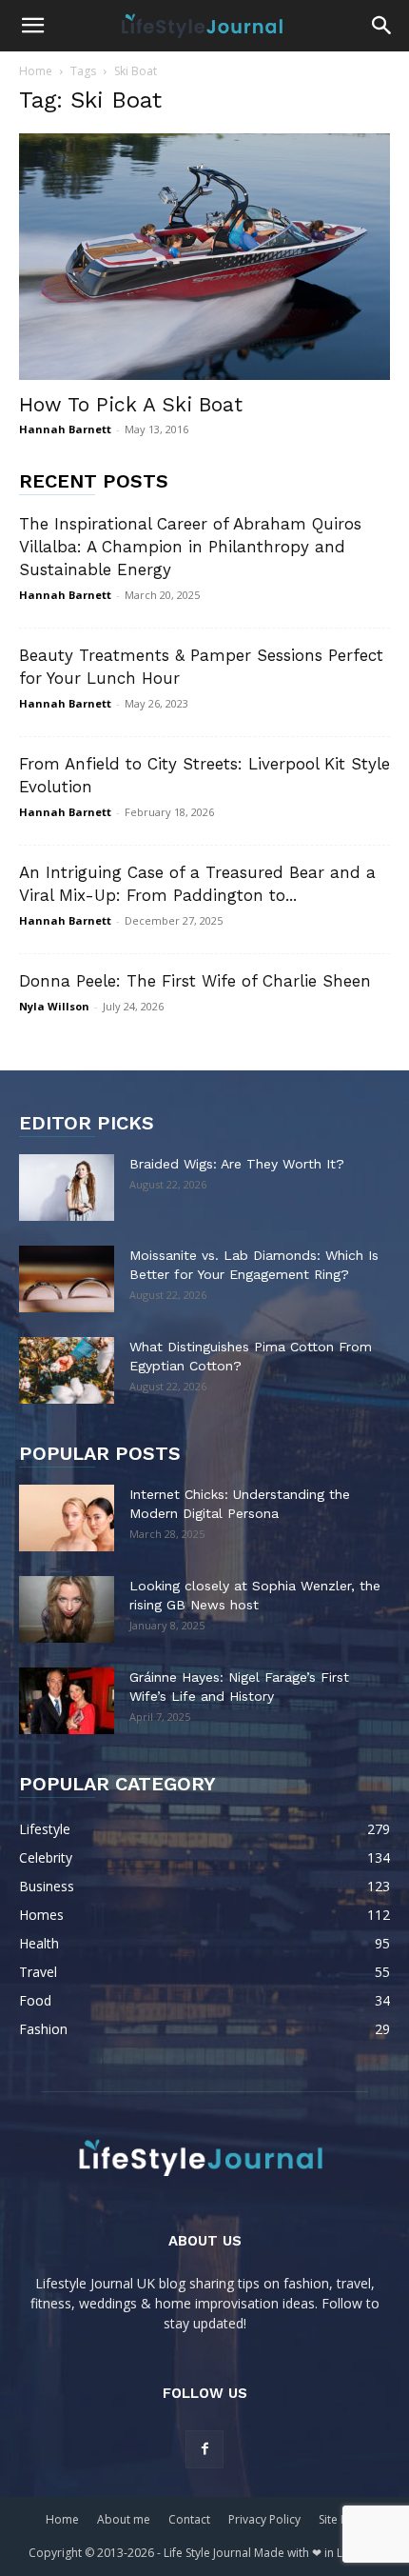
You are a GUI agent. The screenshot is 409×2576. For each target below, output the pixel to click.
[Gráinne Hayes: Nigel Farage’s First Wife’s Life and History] (67, 1701)
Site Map (341, 2519)
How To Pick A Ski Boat (131, 404)
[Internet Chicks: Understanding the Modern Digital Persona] (67, 1518)
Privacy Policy (264, 2519)
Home (36, 71)
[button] (32, 26)
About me (124, 2519)
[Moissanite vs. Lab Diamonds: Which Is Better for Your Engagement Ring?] (67, 1279)
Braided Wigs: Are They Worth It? (237, 1164)
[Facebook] (204, 2449)
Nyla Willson (54, 1006)
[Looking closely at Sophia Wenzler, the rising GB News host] (67, 1609)
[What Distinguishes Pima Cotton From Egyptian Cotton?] (67, 1370)
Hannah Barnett (65, 429)
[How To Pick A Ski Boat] (204, 257)
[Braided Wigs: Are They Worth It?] (67, 1188)
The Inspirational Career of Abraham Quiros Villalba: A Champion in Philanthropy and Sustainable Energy (190, 547)
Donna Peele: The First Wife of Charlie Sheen (195, 981)
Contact (189, 2519)
